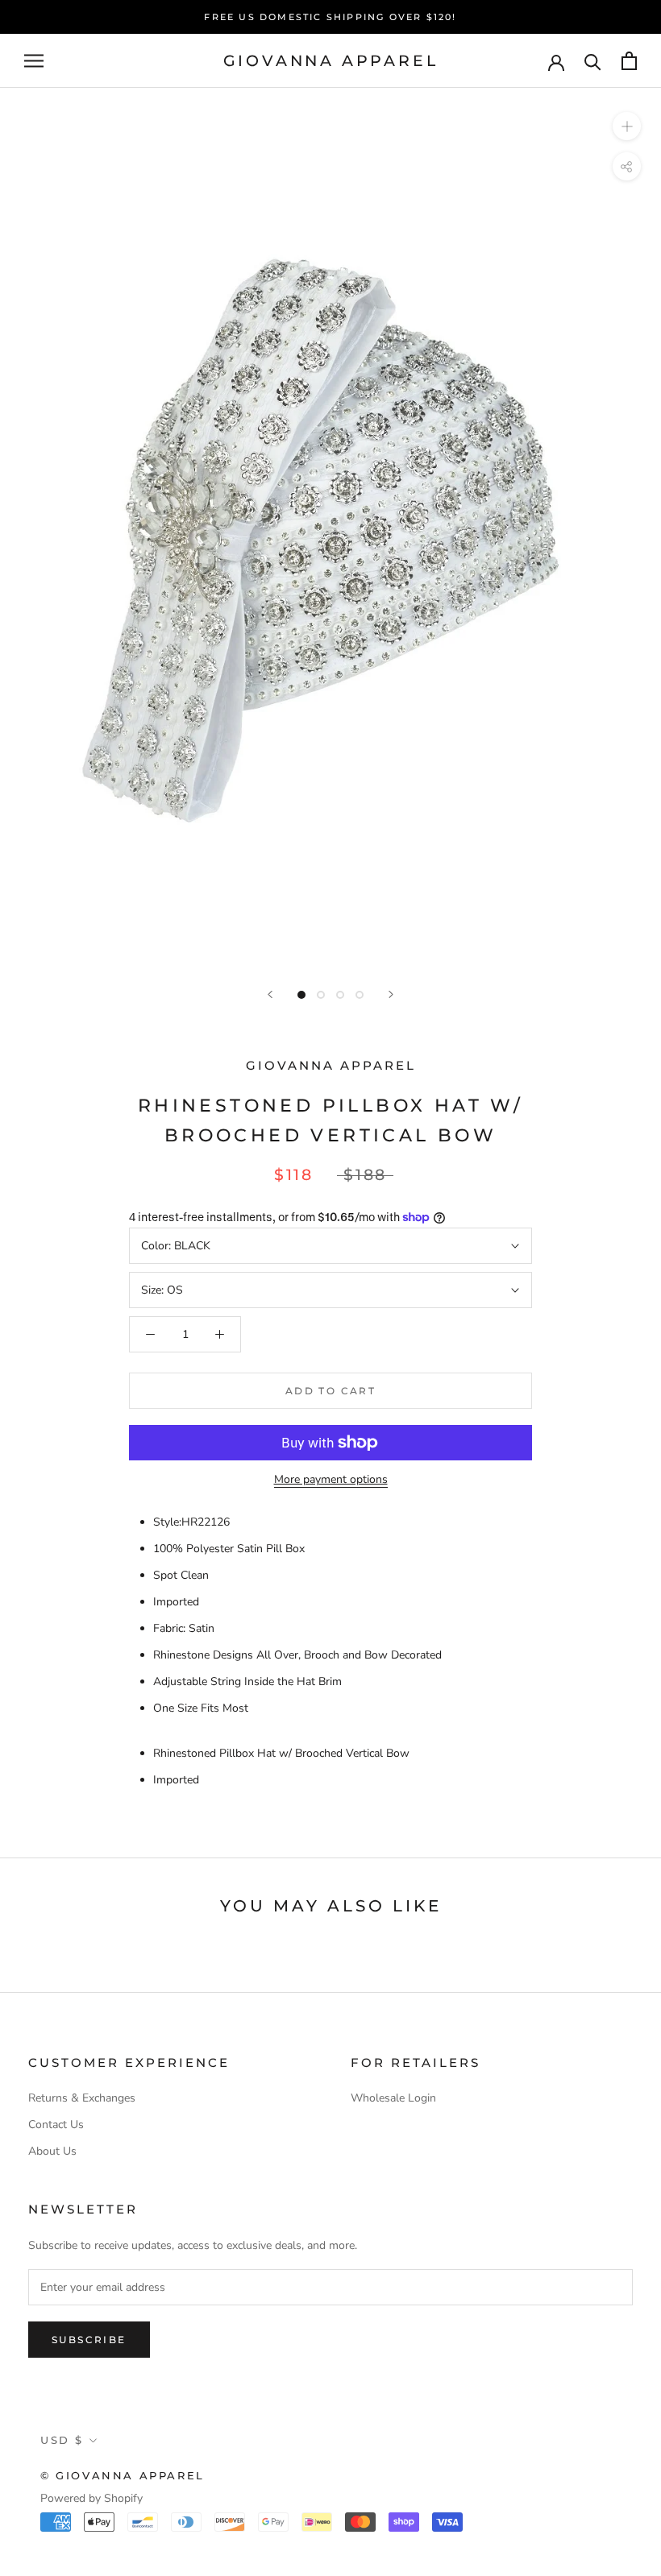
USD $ (62, 2440)
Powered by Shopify (91, 2498)
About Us (52, 2151)
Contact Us (56, 2125)
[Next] (391, 994)
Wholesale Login (393, 2098)
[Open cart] (629, 61)
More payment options (331, 1479)
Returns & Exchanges (82, 2098)
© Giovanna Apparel (123, 2475)
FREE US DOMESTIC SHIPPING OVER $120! (330, 17)
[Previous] (270, 994)
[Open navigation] (34, 61)
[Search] (593, 61)
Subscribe (89, 2340)
